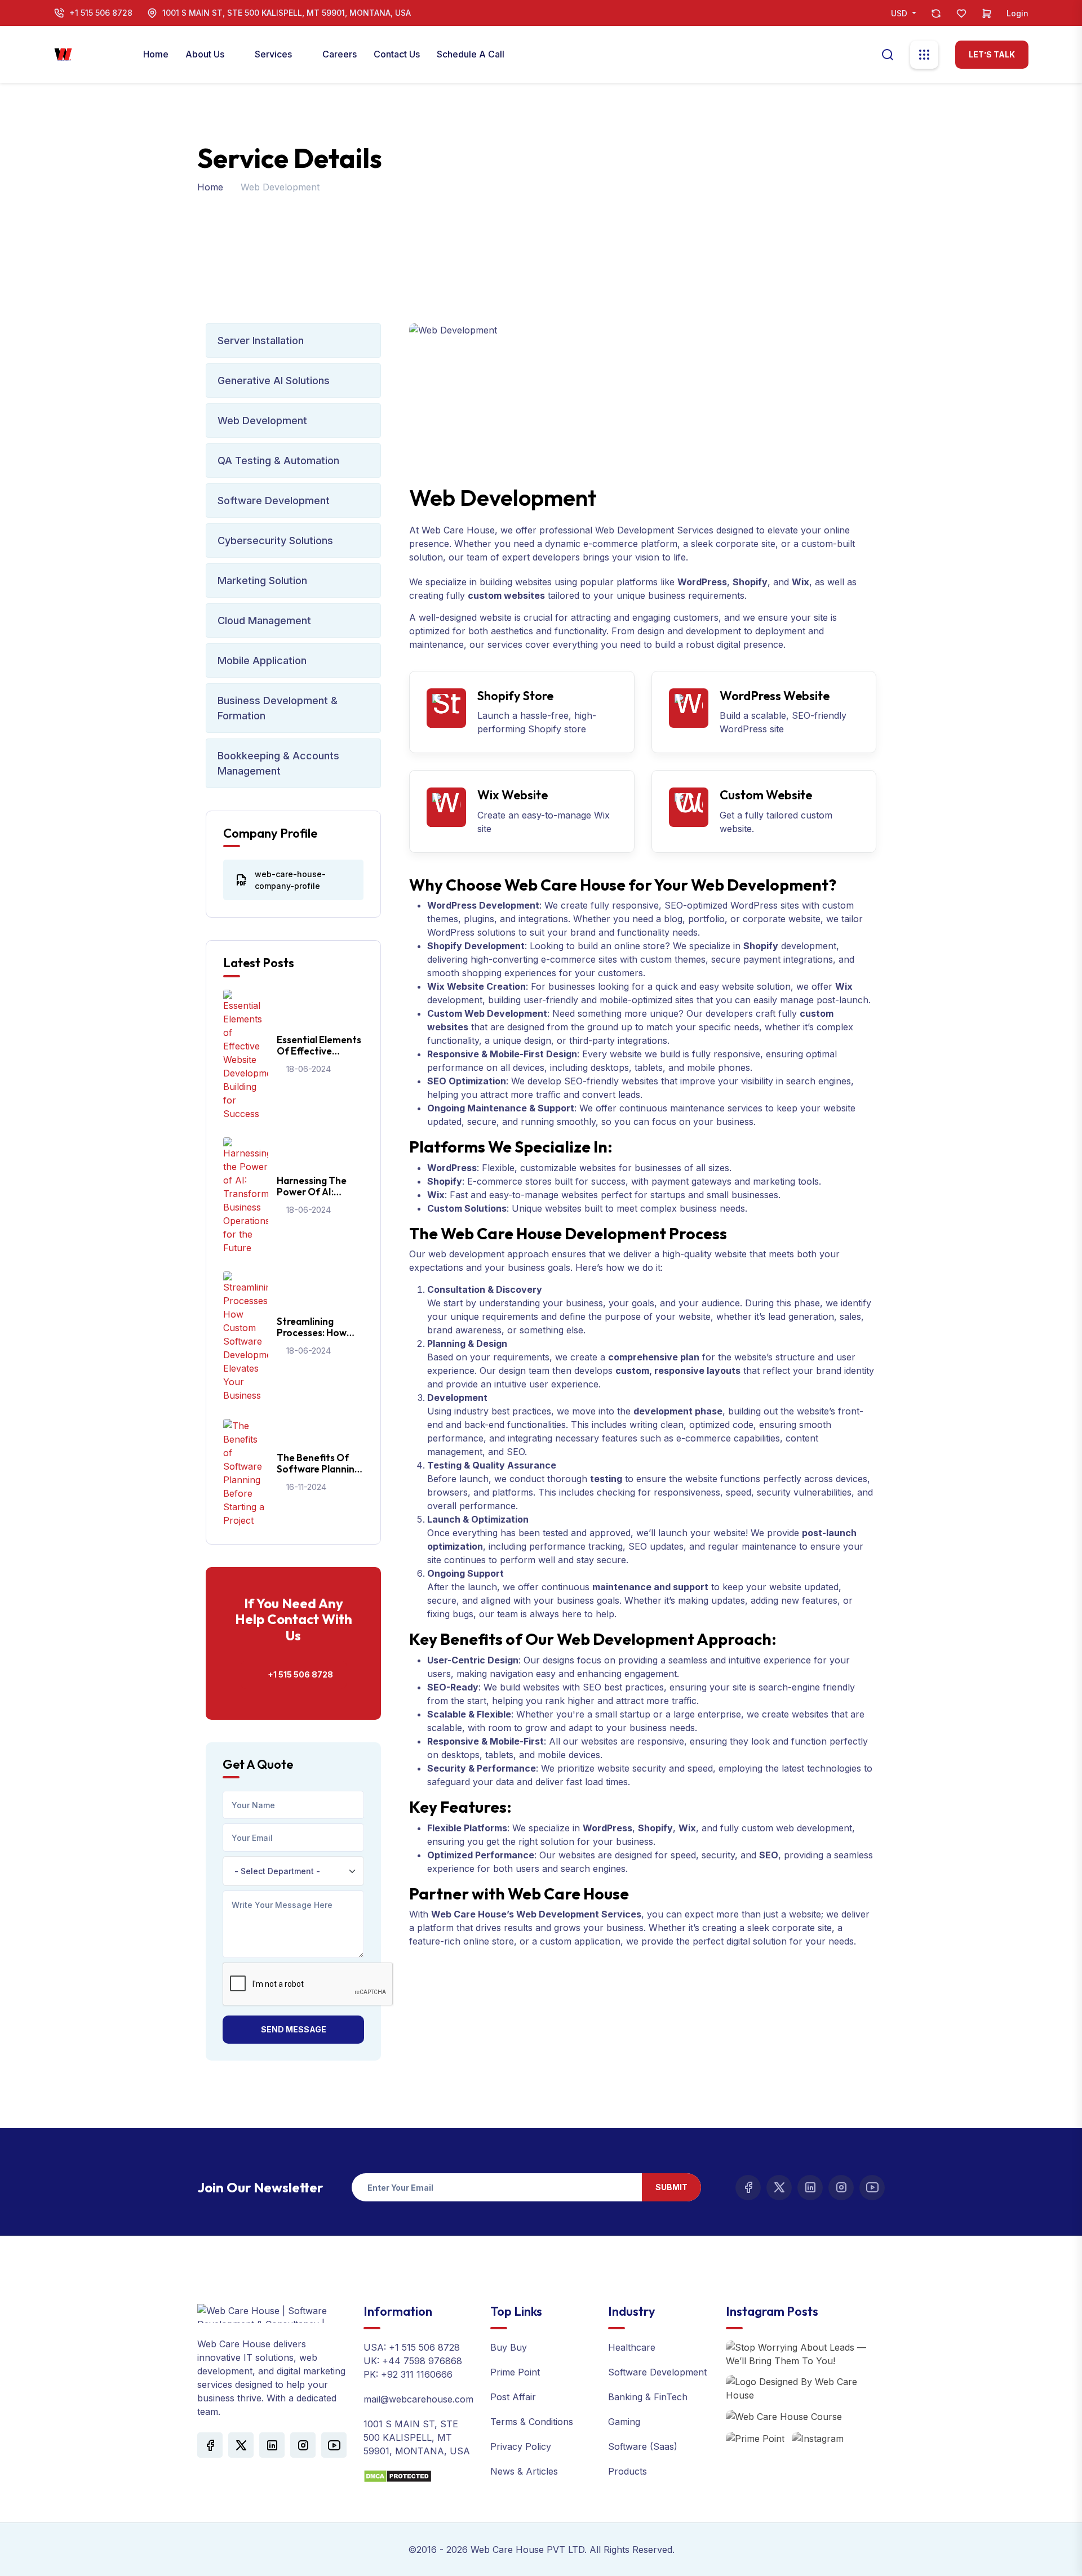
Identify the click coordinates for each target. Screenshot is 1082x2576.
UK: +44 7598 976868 (413, 2361)
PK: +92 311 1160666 (408, 2374)
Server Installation (261, 341)
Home (156, 54)
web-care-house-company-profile (290, 880)
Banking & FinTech (648, 2397)
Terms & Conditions (532, 2422)
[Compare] (936, 13)
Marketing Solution (262, 580)
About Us (206, 54)
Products (628, 2471)
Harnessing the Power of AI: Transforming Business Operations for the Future (312, 1187)
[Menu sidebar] (924, 55)
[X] (779, 2188)
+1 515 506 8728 (101, 13)
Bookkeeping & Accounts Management (278, 763)
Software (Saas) (643, 2446)
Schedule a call (471, 54)
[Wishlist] (961, 13)
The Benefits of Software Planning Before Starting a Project (318, 1464)
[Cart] (987, 13)
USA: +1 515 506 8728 (412, 2347)
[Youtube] (872, 2188)
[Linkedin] (810, 2188)
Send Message (294, 2029)
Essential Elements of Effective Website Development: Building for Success (319, 1046)
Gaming (624, 2422)
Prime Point (515, 2372)
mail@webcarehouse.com (418, 2399)
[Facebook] (748, 2188)
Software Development (274, 500)
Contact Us (397, 54)
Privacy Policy (521, 2446)
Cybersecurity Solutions (275, 540)
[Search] (888, 54)
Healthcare (632, 2347)
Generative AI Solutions (274, 381)
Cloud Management (264, 620)
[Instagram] (841, 2188)
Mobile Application (262, 660)
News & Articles (524, 2471)
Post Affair (513, 2397)
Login (1017, 13)
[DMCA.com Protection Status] (398, 2476)
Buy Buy (509, 2347)
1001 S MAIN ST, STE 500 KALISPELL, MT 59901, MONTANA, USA (287, 13)
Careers (340, 54)
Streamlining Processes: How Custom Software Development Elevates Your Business (317, 1327)
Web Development (262, 421)
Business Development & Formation (278, 708)
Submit (671, 2187)
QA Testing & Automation (278, 461)
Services (274, 54)
